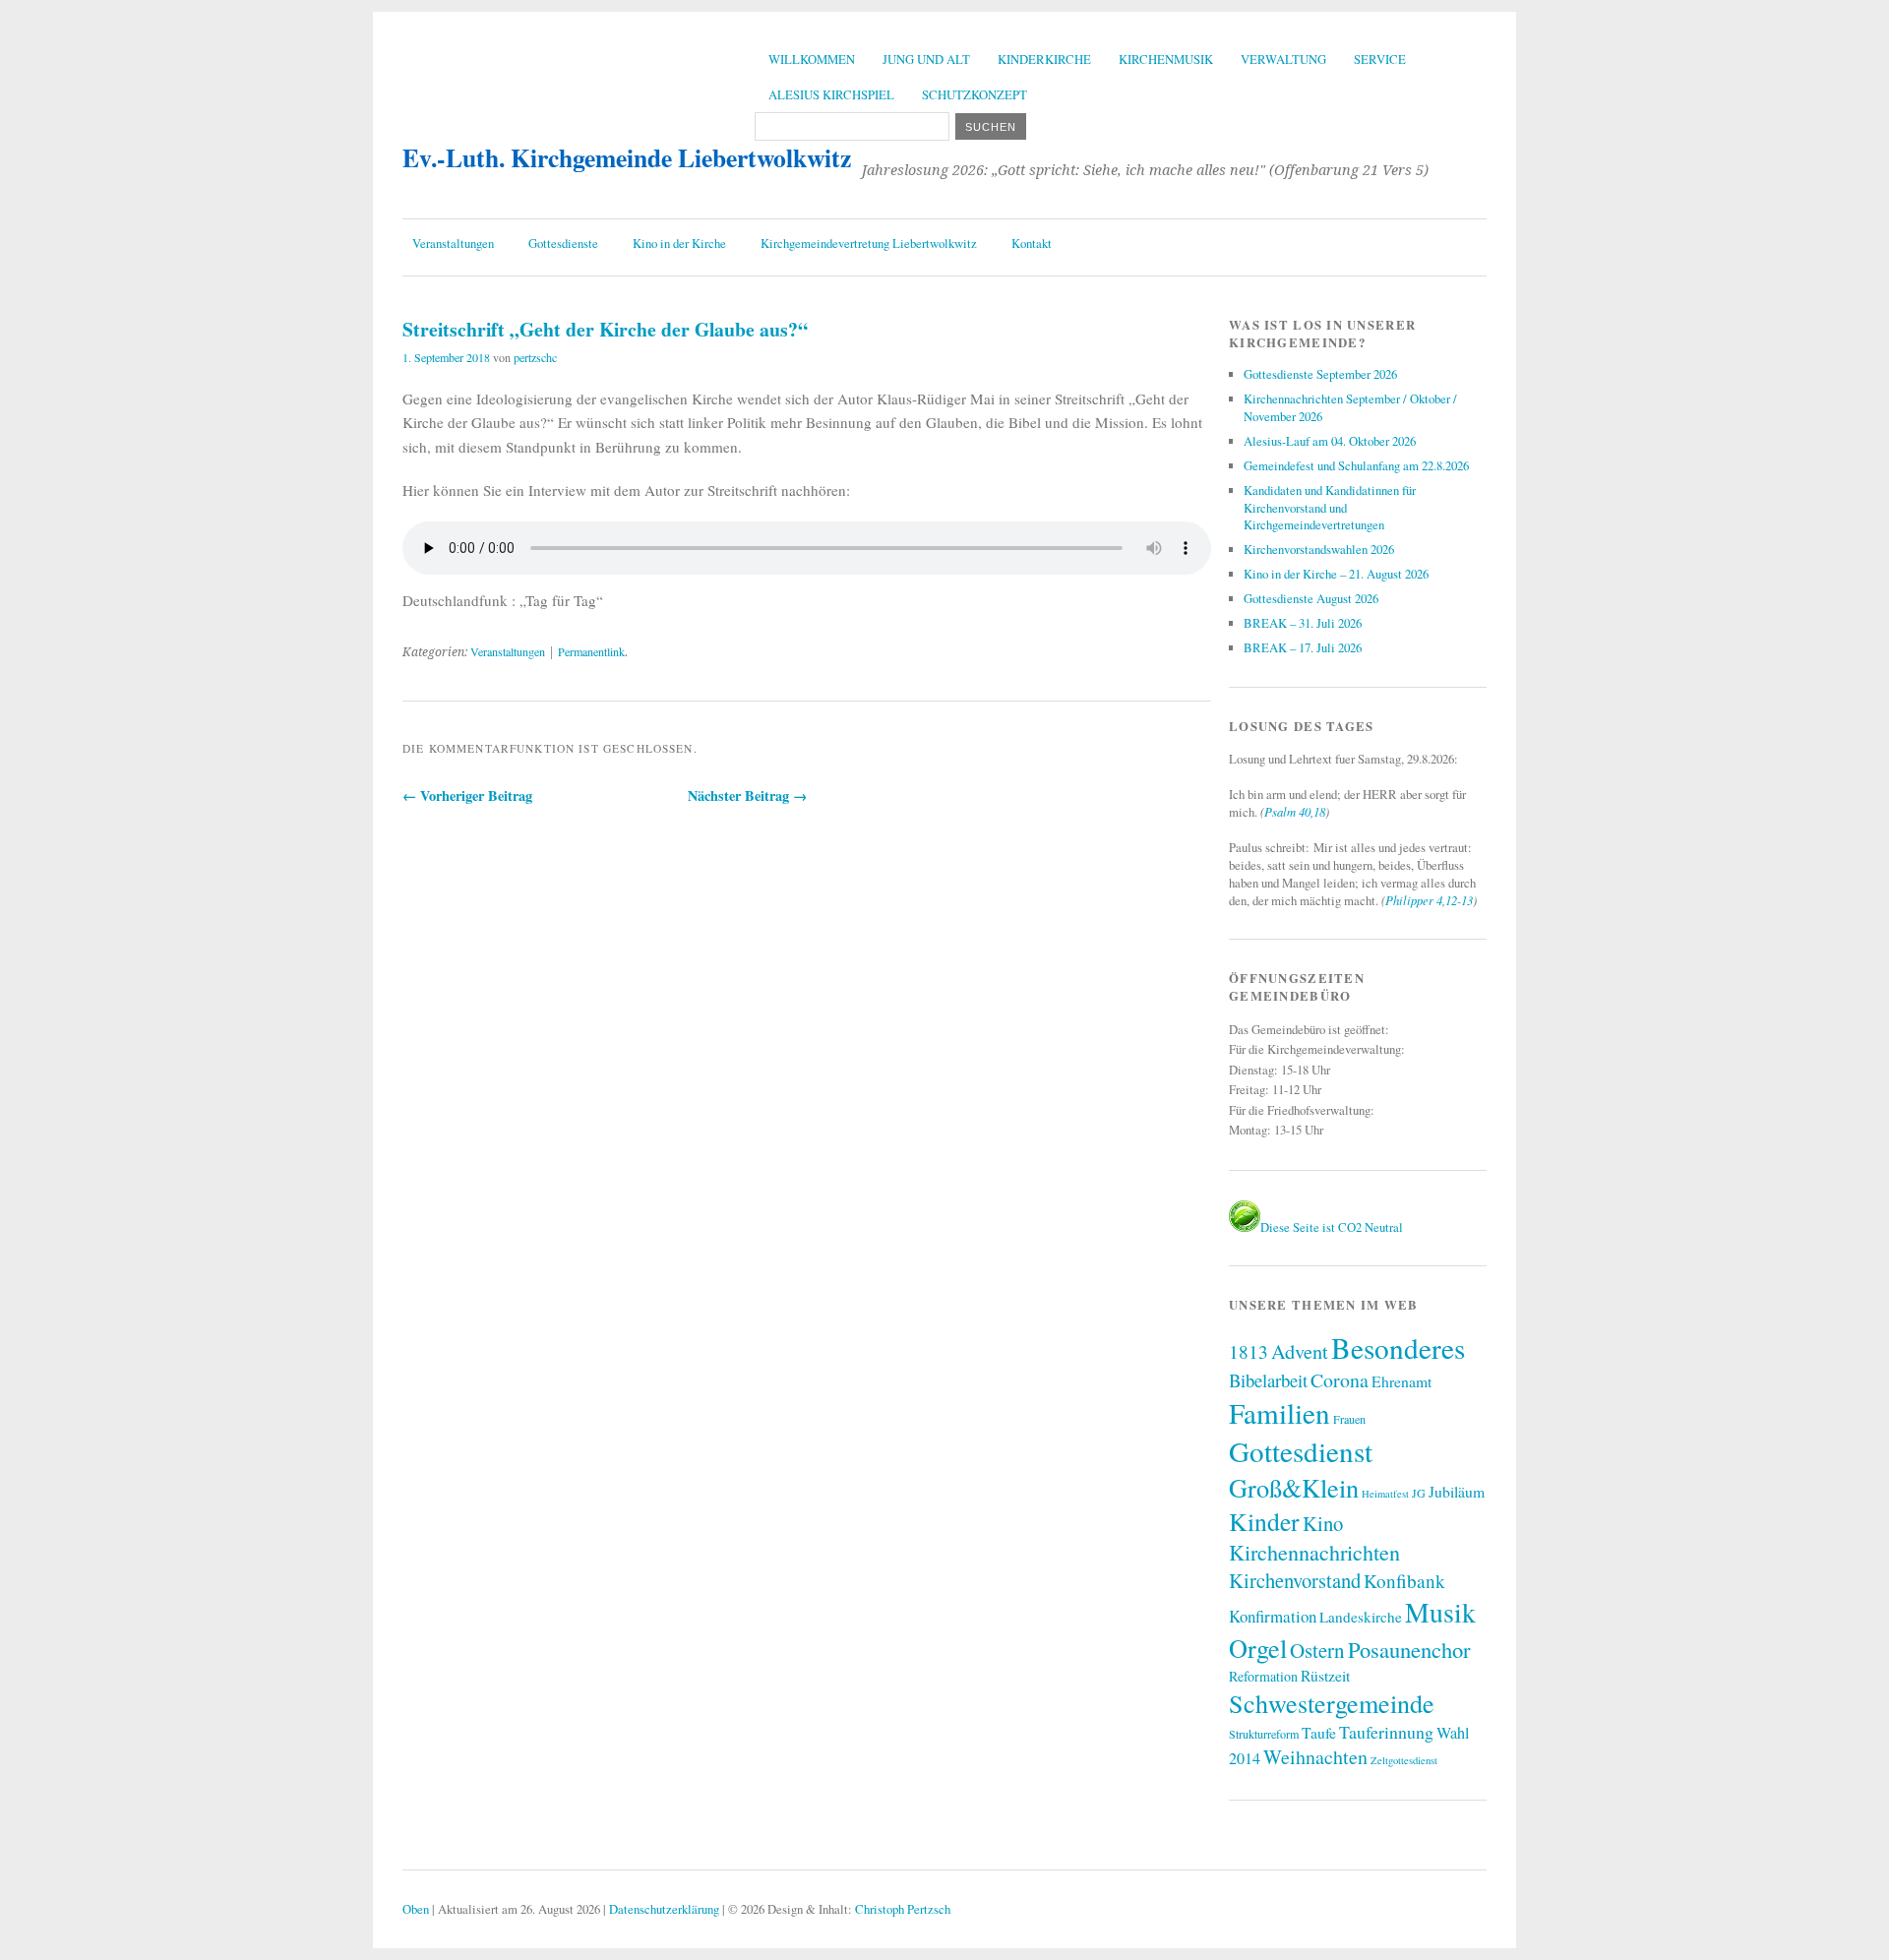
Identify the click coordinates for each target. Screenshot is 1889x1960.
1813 (1249, 1351)
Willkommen (812, 59)
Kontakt (1032, 243)
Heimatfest (1385, 1494)
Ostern (1317, 1650)
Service (1380, 59)
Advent (1300, 1351)
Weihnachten (1315, 1757)
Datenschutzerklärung (664, 1909)
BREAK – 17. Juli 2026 (1303, 647)
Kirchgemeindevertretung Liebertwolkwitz (869, 243)
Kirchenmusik (1166, 59)
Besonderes (1398, 1347)
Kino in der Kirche (679, 243)
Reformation (1263, 1676)
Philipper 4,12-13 (1429, 900)
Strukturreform (1264, 1734)
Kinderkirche (1044, 59)
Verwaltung (1283, 59)
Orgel (1258, 1648)
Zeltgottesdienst (1404, 1760)
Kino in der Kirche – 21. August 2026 (1336, 574)
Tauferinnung (1386, 1732)
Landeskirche (1361, 1617)
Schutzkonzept (975, 94)
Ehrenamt (1402, 1381)
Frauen (1349, 1419)
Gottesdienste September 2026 (1320, 374)
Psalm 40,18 (1295, 811)
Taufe (1319, 1732)
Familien (1280, 1412)
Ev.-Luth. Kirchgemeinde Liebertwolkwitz (627, 157)
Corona (1340, 1380)
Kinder (1264, 1521)
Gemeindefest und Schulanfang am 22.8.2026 (1356, 465)
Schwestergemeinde (1332, 1703)
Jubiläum (1457, 1491)
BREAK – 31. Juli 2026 (1303, 623)
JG (1419, 1493)
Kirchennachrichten (1314, 1552)
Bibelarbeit (1268, 1380)
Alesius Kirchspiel (831, 94)
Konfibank (1404, 1581)
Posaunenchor (1409, 1649)
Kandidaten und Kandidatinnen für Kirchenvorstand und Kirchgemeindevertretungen (1330, 508)
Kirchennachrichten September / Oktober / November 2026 (1350, 407)
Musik (1440, 1612)
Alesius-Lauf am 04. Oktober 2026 (1330, 441)
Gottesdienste (563, 243)
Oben (416, 1909)
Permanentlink (591, 651)
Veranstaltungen (453, 243)
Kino (1323, 1523)
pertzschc (535, 357)
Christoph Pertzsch (903, 1909)
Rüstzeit (1325, 1675)
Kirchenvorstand (1295, 1580)
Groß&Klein (1294, 1487)
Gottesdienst (1301, 1451)
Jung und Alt (926, 59)
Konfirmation (1273, 1616)
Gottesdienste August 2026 (1311, 598)
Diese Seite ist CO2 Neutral (1332, 1227)
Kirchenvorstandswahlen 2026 (1319, 549)
